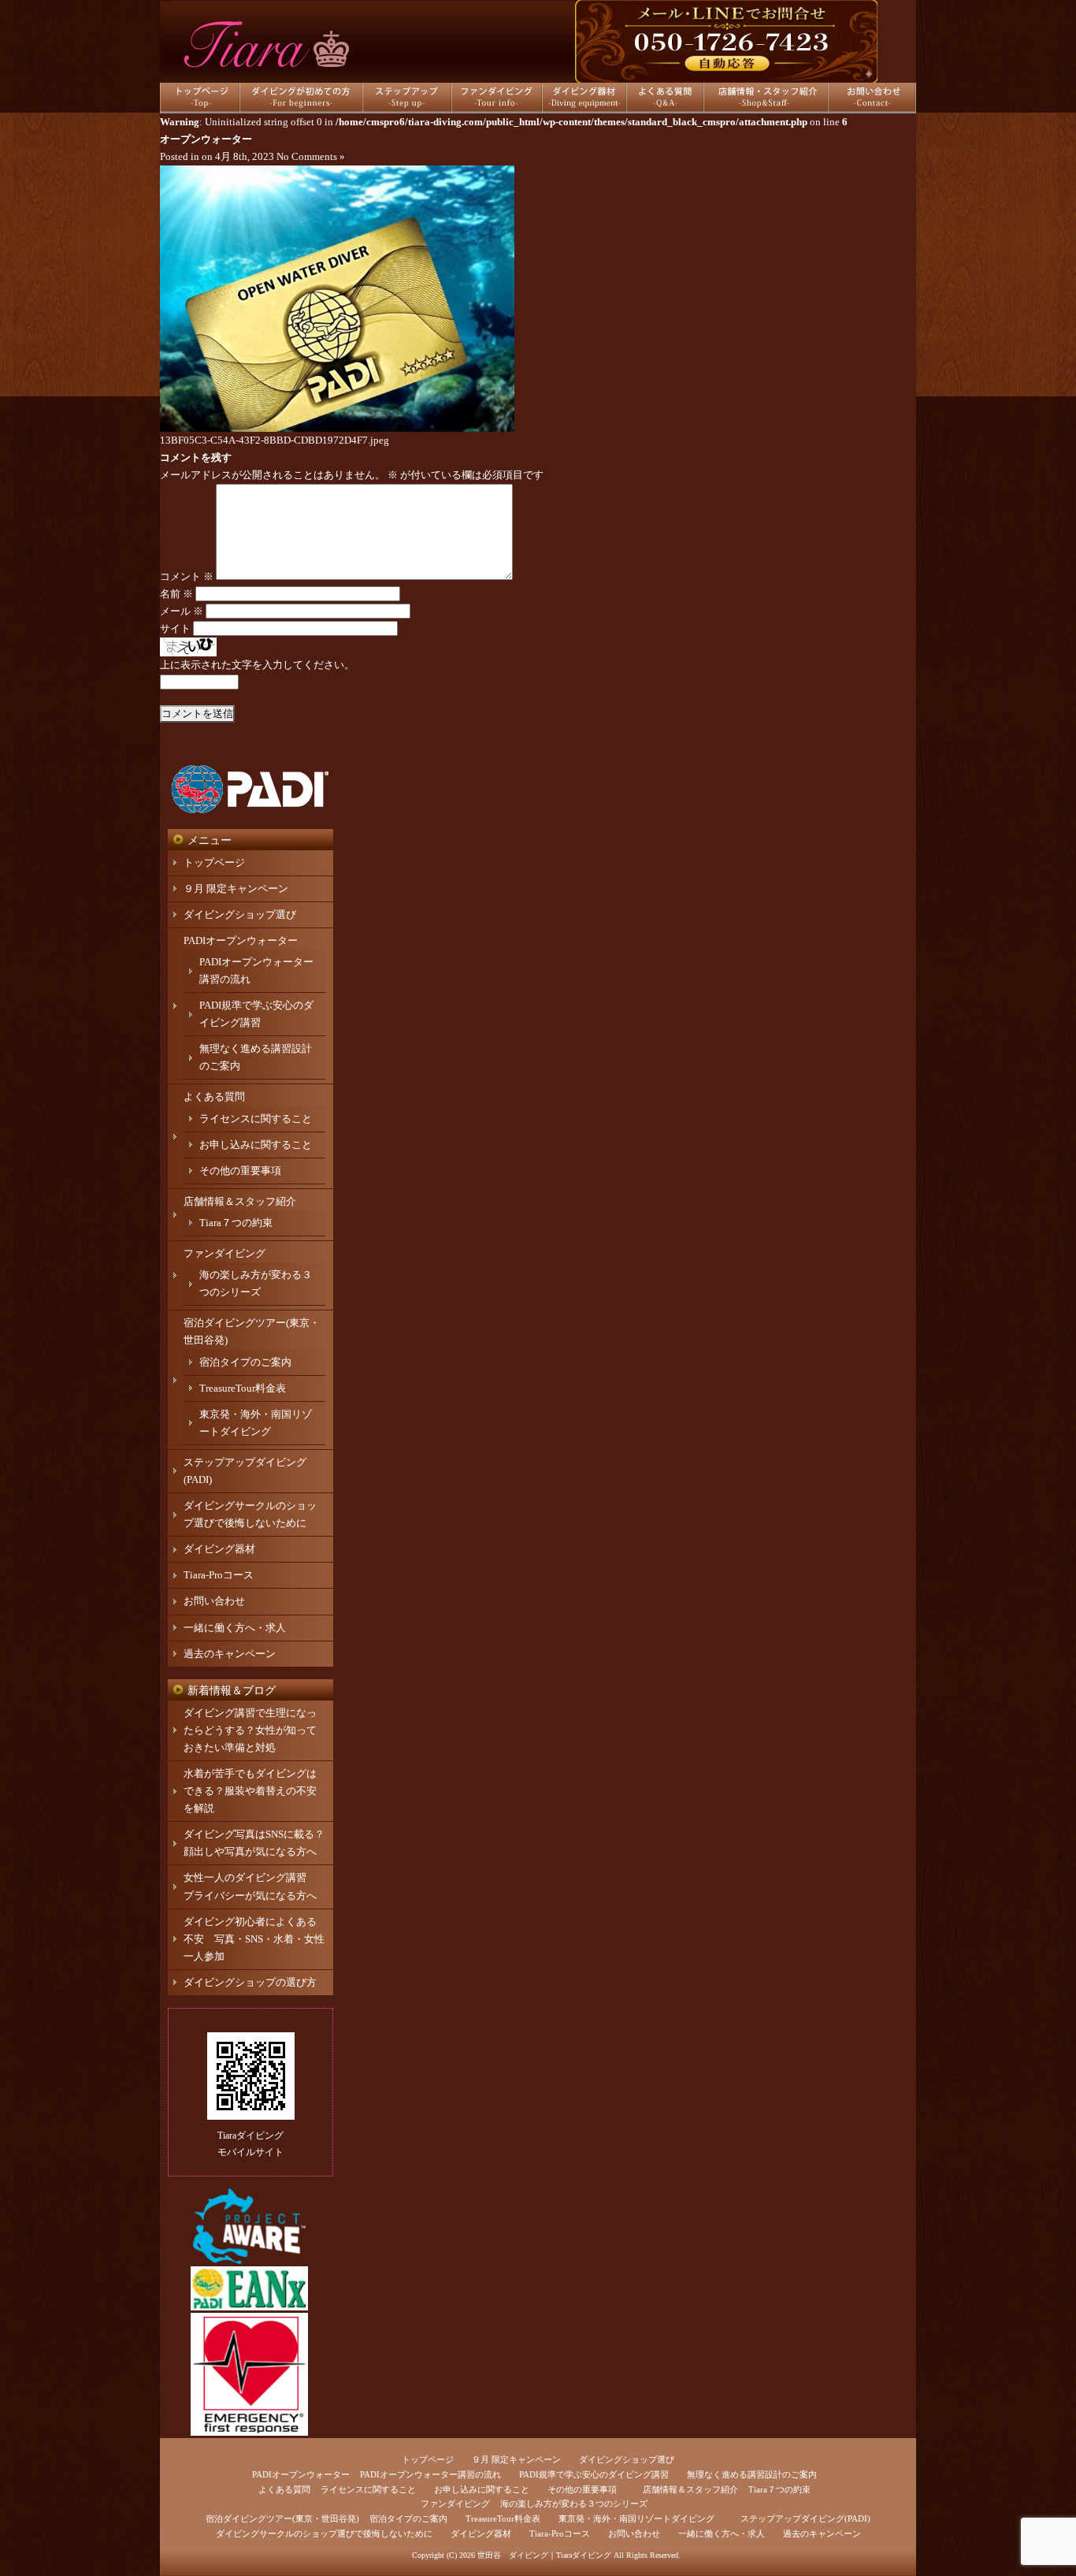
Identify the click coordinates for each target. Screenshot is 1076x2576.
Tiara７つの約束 (236, 1223)
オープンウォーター (206, 139)
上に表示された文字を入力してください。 (257, 665)
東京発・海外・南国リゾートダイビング (636, 2518)
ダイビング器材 (219, 1549)
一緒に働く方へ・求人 (235, 1628)
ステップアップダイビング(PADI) (805, 2518)
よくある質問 (214, 1097)
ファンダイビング (224, 1253)
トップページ (214, 862)
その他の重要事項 (240, 1171)
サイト (175, 628)
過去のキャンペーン (230, 1654)
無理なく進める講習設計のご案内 (752, 2474)
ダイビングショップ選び (240, 914)
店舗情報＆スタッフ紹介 (240, 1201)
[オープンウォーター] (337, 428)
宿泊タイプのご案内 (245, 1362)
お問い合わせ (214, 1601)
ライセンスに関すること (256, 1119)
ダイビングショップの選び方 (250, 1982)
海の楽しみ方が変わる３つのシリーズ (574, 2504)
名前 (176, 594)
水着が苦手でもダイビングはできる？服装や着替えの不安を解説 (250, 1791)
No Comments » (311, 156)
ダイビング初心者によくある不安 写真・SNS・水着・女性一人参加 (254, 1939)
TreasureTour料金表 (243, 1388)
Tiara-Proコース (219, 1575)
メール (182, 611)
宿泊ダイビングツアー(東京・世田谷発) (282, 2518)
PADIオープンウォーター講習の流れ (430, 2474)
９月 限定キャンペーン (236, 888)
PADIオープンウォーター (241, 940)
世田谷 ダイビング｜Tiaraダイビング (544, 2555)
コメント (187, 576)
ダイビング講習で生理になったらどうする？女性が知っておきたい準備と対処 (250, 1730)
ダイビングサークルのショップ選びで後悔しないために (324, 2533)
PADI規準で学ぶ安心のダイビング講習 (594, 2474)
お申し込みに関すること (256, 1145)
